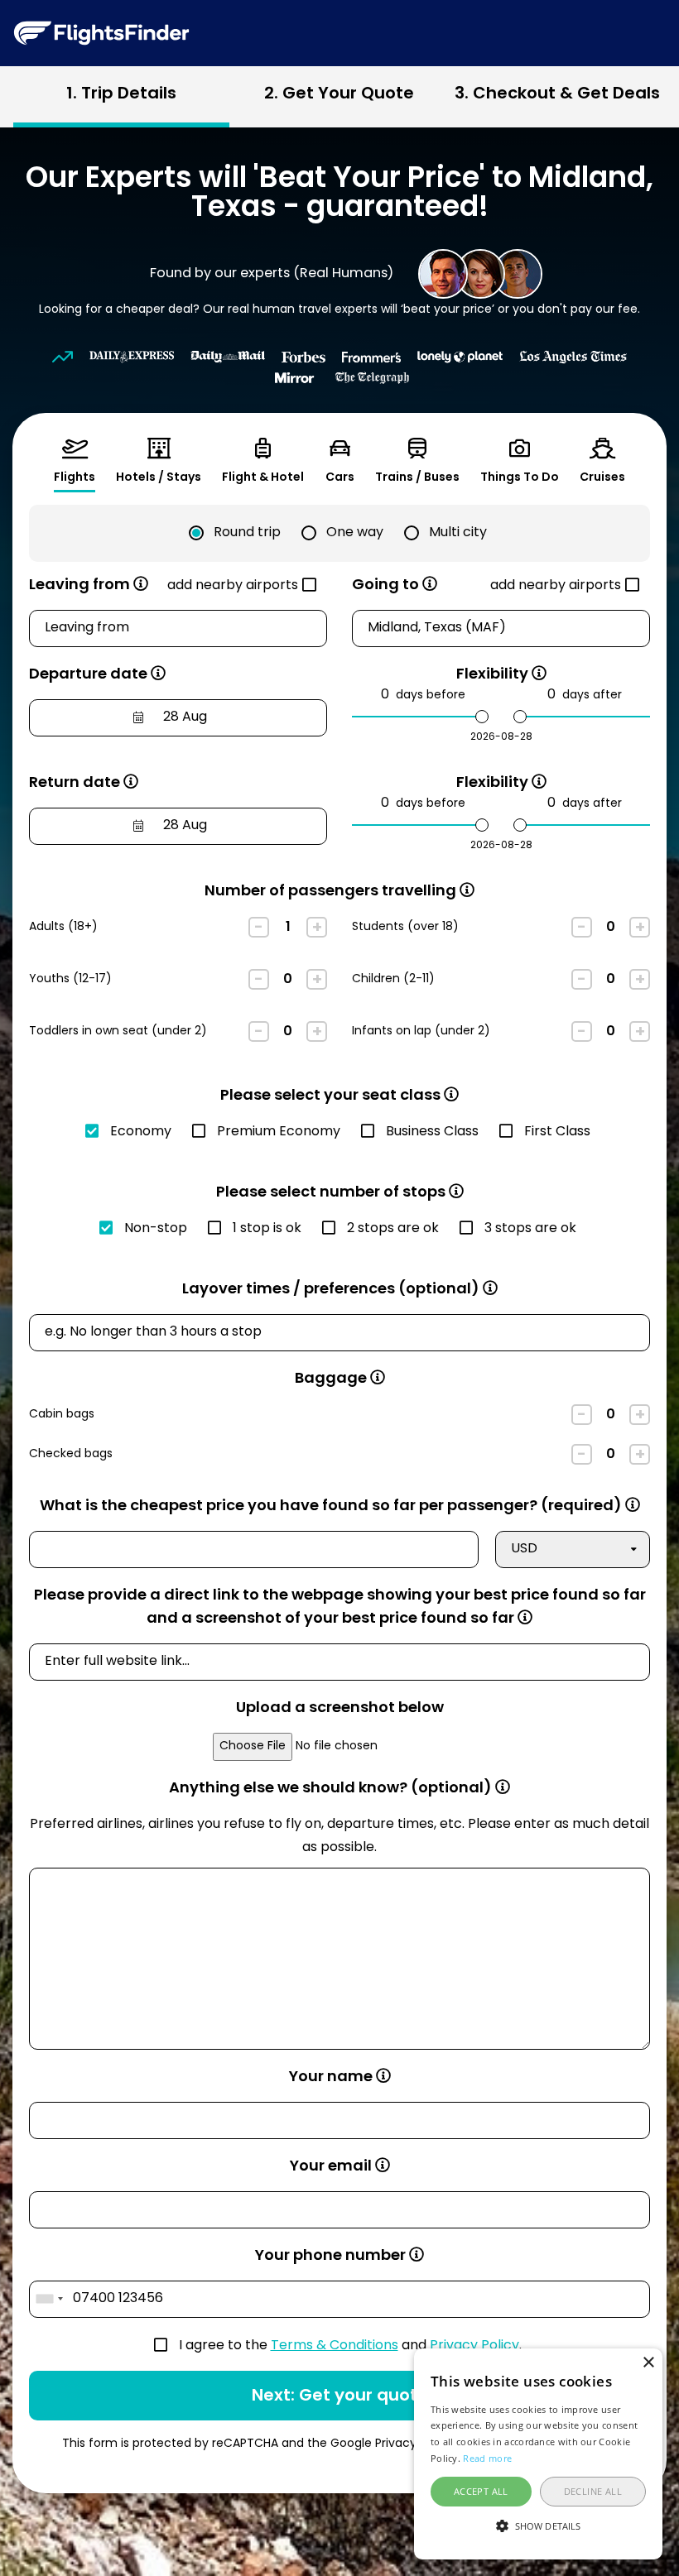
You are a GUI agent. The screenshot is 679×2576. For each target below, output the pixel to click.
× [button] (648, 2363)
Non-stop (156, 1229)
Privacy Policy (474, 2346)
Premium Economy (279, 1132)
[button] (538, 2526)
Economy (141, 1132)
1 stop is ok (267, 1229)
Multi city (458, 533)
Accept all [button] (481, 2491)
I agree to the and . (350, 2346)
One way (355, 533)
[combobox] (49, 2299)
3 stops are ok (530, 1229)
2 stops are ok (393, 1229)
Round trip (247, 533)
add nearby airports (233, 586)
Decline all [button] (593, 2491)
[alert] (538, 2454)
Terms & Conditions (335, 2346)
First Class (557, 1132)
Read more (487, 2458)
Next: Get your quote (340, 2396)
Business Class (432, 1132)
